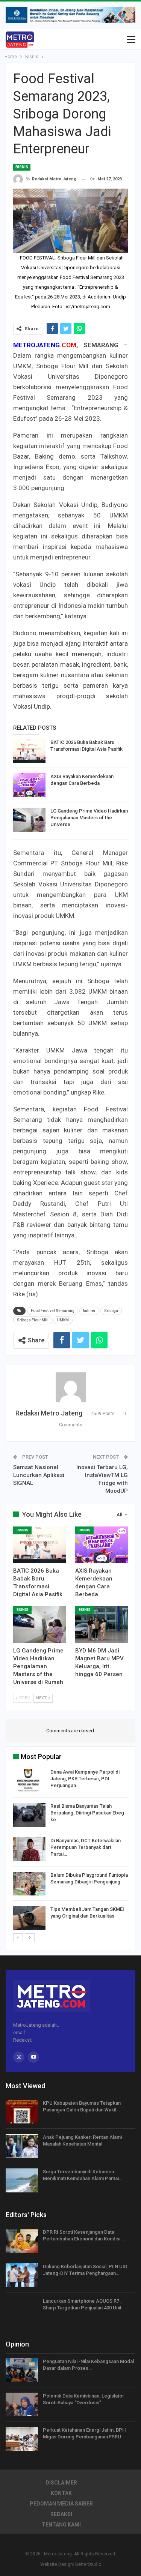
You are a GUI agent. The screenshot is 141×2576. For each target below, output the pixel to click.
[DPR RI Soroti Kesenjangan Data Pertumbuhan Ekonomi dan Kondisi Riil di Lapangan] (22, 2241)
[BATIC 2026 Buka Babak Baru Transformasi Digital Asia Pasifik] (29, 751)
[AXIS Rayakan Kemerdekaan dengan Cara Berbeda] (29, 785)
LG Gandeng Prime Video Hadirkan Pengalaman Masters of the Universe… (89, 818)
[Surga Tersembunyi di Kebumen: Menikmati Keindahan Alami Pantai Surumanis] (22, 2180)
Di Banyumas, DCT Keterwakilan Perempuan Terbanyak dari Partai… (86, 1847)
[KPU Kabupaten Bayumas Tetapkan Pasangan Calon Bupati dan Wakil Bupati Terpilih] (22, 2112)
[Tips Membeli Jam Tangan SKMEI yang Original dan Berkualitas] (29, 1918)
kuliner (89, 1311)
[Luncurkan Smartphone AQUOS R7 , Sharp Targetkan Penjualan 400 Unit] (22, 2310)
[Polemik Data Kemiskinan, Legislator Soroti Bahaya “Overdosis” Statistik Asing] (22, 2405)
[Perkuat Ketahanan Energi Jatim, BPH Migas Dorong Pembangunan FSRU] (22, 2439)
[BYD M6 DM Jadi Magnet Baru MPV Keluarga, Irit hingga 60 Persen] (102, 1624)
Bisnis (22, 167)
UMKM (63, 1320)
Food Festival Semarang (53, 1311)
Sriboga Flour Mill (33, 1320)
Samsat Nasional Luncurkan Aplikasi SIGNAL (39, 1475)
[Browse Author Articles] (70, 1387)
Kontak (61, 2493)
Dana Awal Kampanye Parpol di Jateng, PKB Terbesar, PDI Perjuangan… (85, 1779)
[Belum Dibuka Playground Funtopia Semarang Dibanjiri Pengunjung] (29, 1884)
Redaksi (61, 2514)
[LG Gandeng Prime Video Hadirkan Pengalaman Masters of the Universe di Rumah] (29, 820)
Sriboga (111, 1311)
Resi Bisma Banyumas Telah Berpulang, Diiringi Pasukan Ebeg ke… (87, 1813)
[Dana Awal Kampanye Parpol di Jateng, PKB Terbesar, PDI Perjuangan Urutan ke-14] (29, 1781)
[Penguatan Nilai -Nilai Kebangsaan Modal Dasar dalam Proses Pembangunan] (22, 2370)
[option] (70, 1851)
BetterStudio (88, 2564)
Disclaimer (61, 2483)
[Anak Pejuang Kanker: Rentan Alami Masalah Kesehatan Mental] (22, 2146)
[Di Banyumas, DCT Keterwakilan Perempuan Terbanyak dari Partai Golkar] (29, 1849)
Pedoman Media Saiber (61, 2504)
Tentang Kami (61, 2525)
